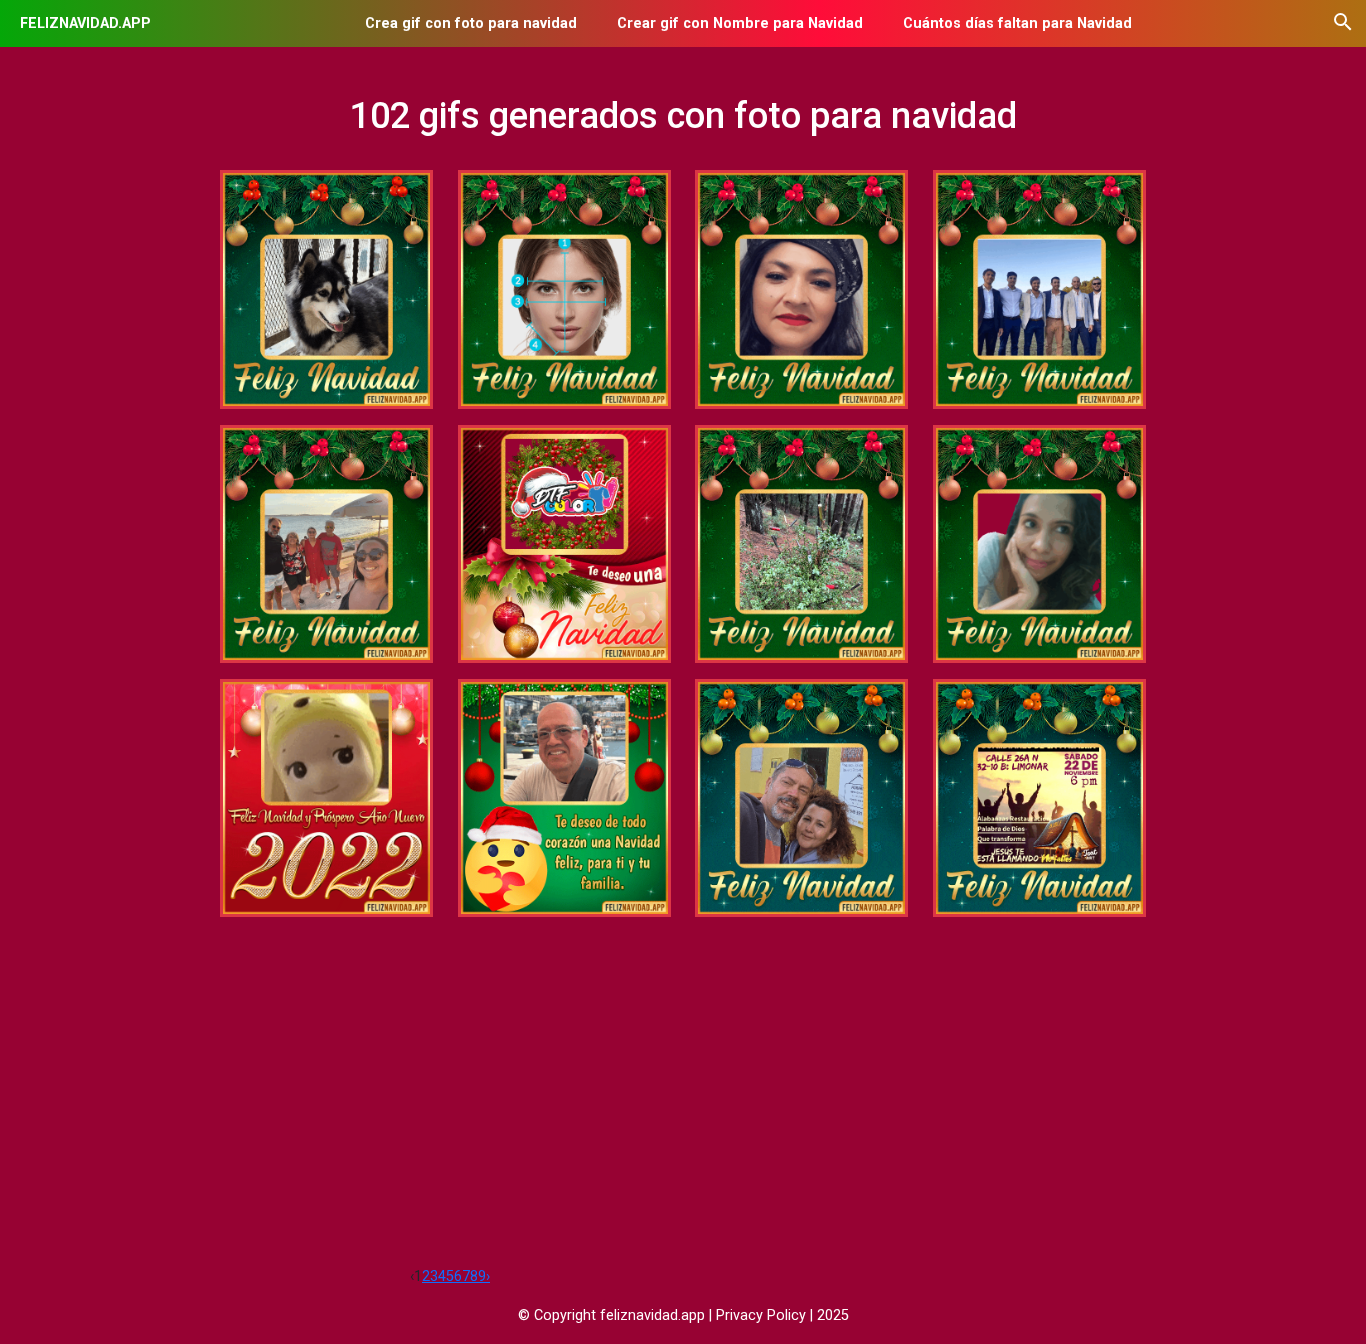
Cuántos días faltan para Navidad (1017, 23)
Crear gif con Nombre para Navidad (740, 23)
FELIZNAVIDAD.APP (85, 23)
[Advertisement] (683, 1115)
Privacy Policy (761, 1315)
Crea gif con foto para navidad (471, 23)
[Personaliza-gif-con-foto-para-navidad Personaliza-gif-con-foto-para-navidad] (564, 543)
